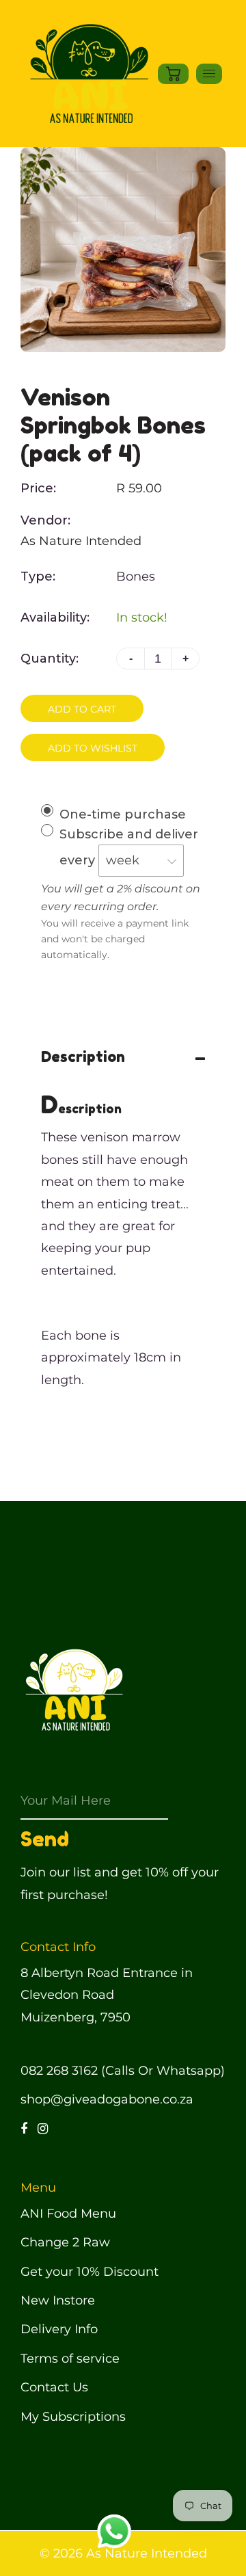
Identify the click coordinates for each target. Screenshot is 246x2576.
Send (45, 1839)
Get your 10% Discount (90, 2272)
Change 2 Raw (65, 2242)
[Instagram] (43, 2129)
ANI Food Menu (68, 2214)
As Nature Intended (81, 541)
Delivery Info (59, 2329)
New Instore (58, 2300)
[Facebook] (24, 2129)
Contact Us (54, 2387)
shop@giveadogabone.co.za (107, 2099)
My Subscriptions (73, 2417)
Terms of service (70, 2359)
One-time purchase (123, 814)
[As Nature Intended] (87, 72)
